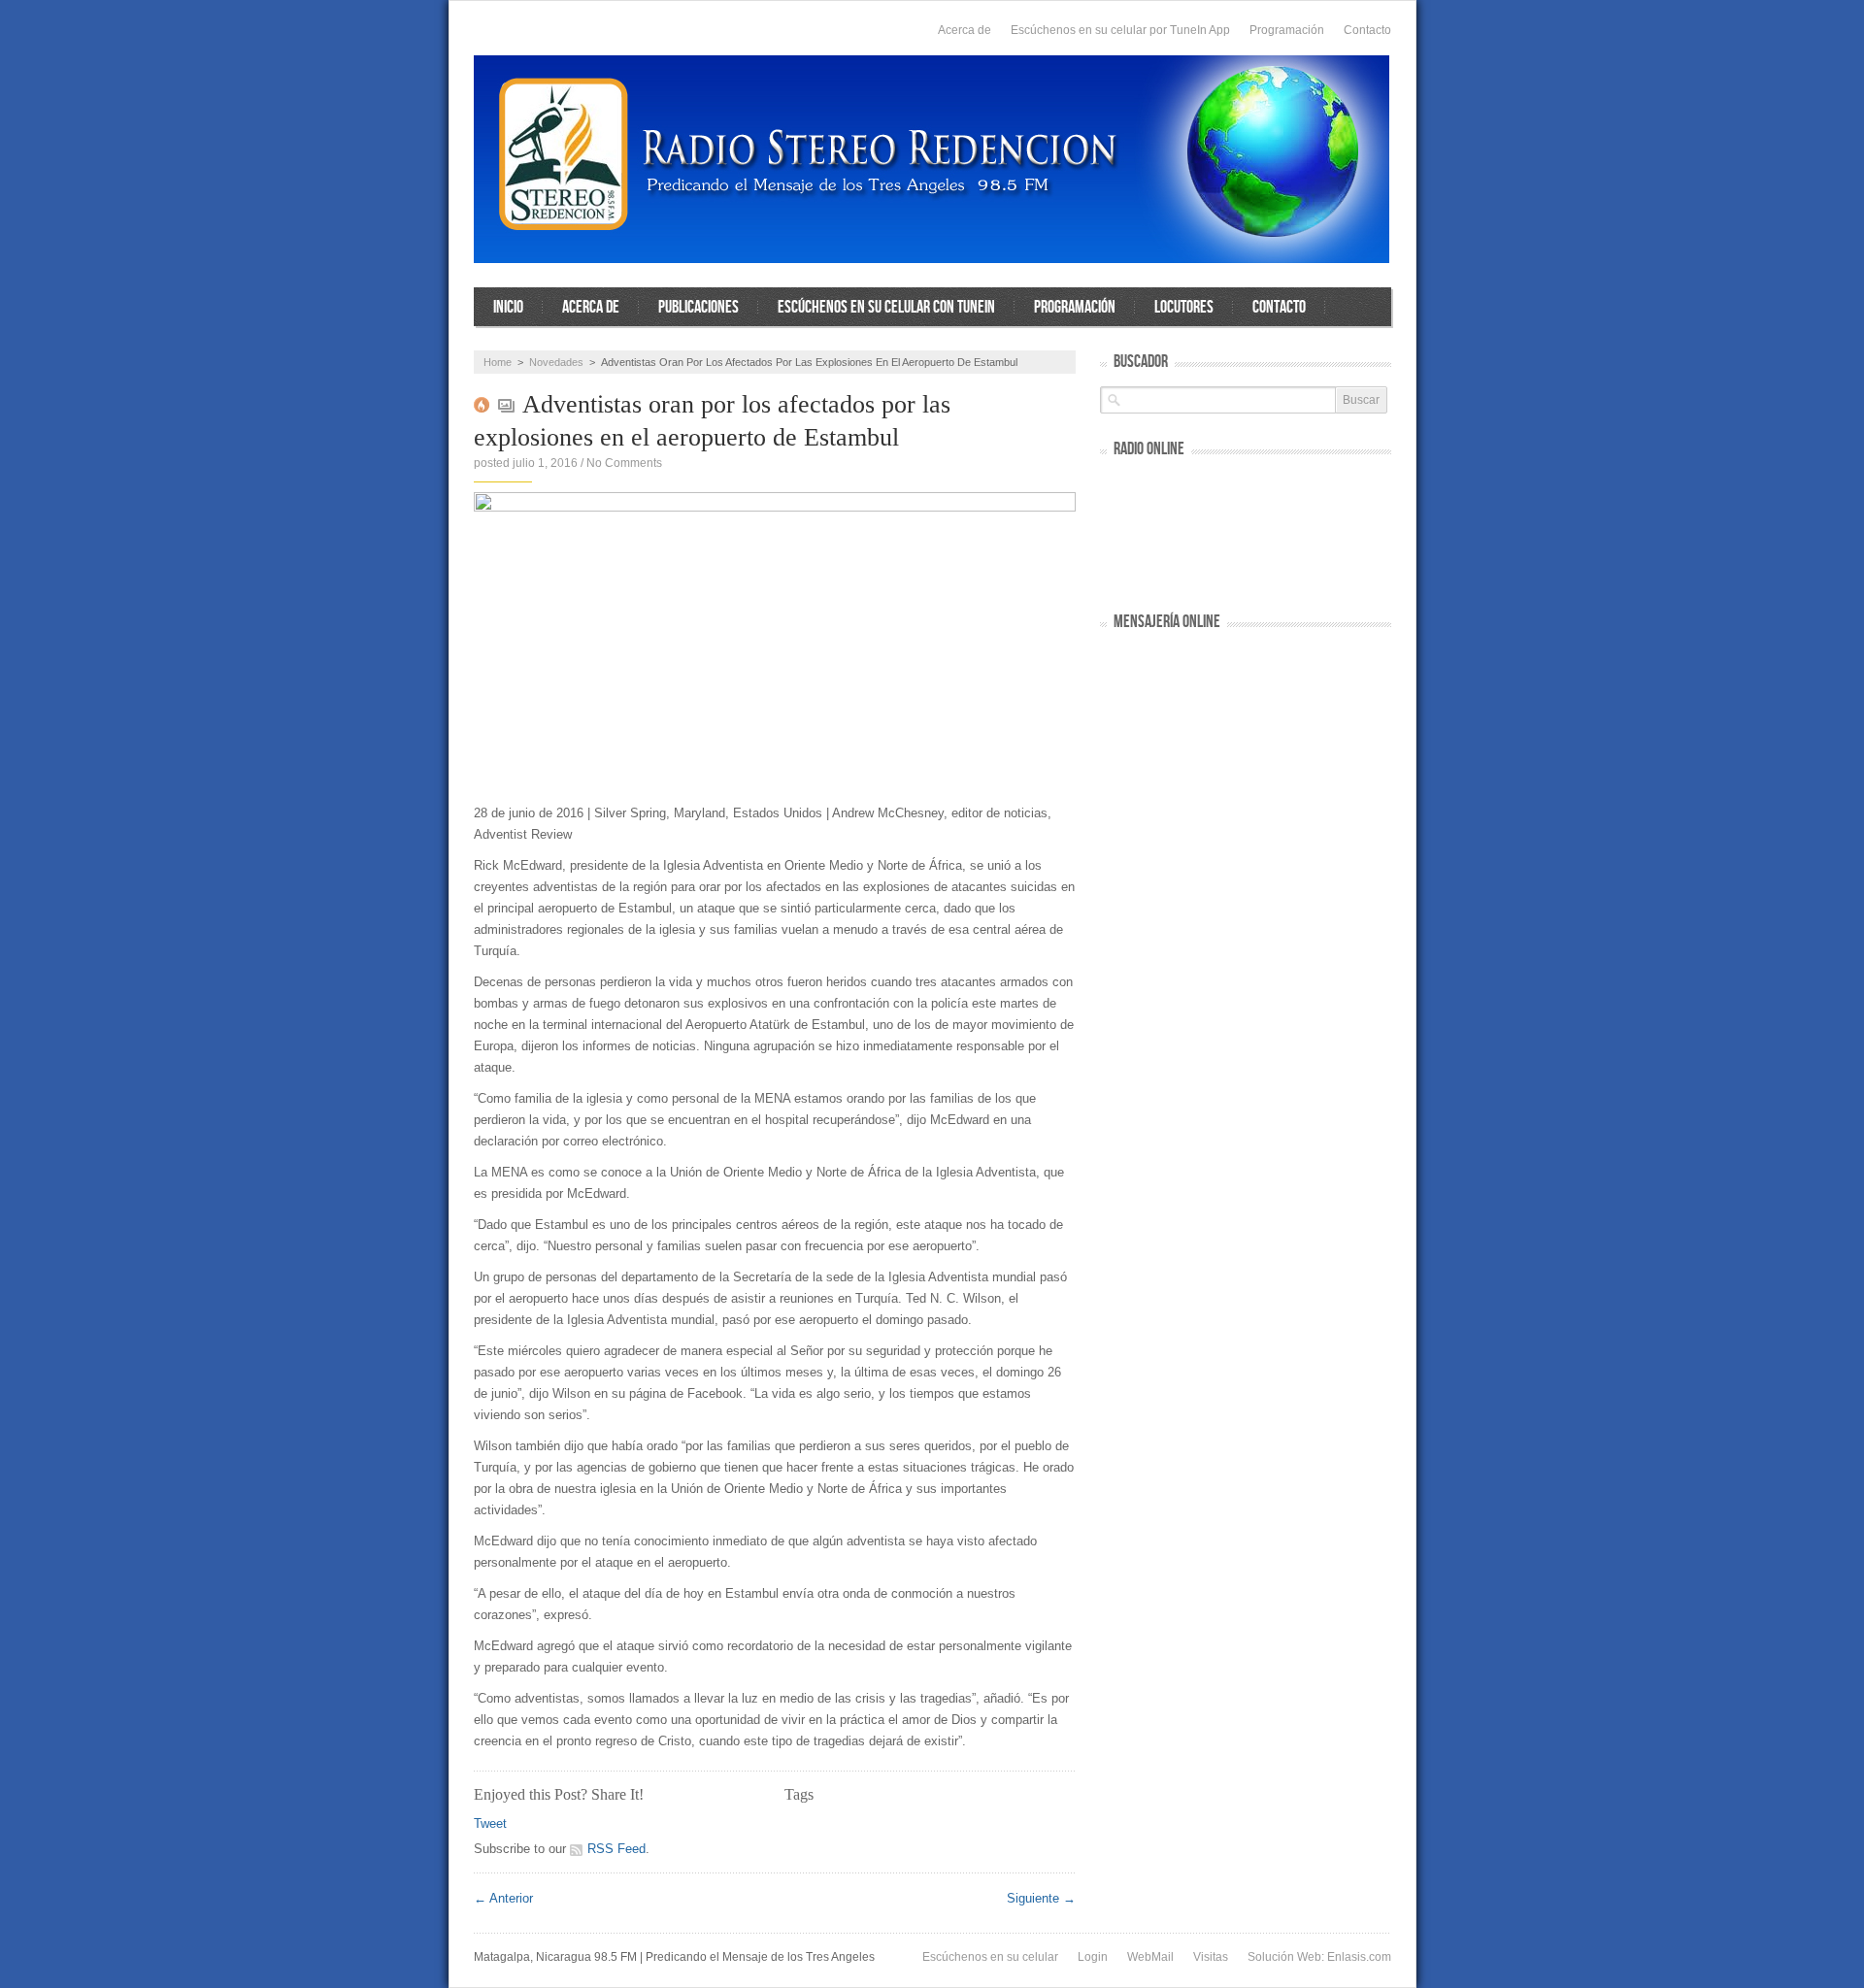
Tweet (490, 1823)
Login (1093, 1957)
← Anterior (503, 1898)
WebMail (1150, 1957)
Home (498, 362)
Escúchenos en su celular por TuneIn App (1120, 30)
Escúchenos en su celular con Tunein (886, 308)
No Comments (624, 463)
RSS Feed (616, 1849)
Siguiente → (1041, 1898)
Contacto (1367, 30)
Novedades (556, 362)
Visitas (1211, 1957)
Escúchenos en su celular (990, 1957)
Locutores (1184, 308)
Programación (1287, 30)
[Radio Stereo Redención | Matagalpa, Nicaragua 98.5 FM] (932, 159)
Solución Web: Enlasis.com (1319, 1957)
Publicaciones (699, 308)
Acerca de (965, 30)
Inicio (508, 308)
